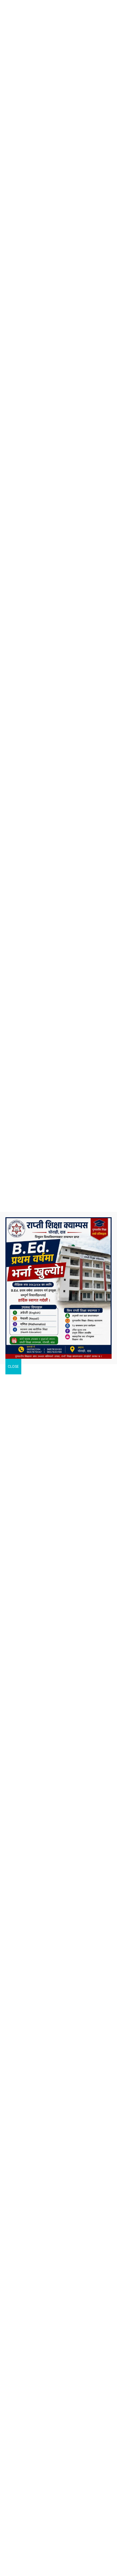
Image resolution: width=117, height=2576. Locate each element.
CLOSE (13, 1367)
